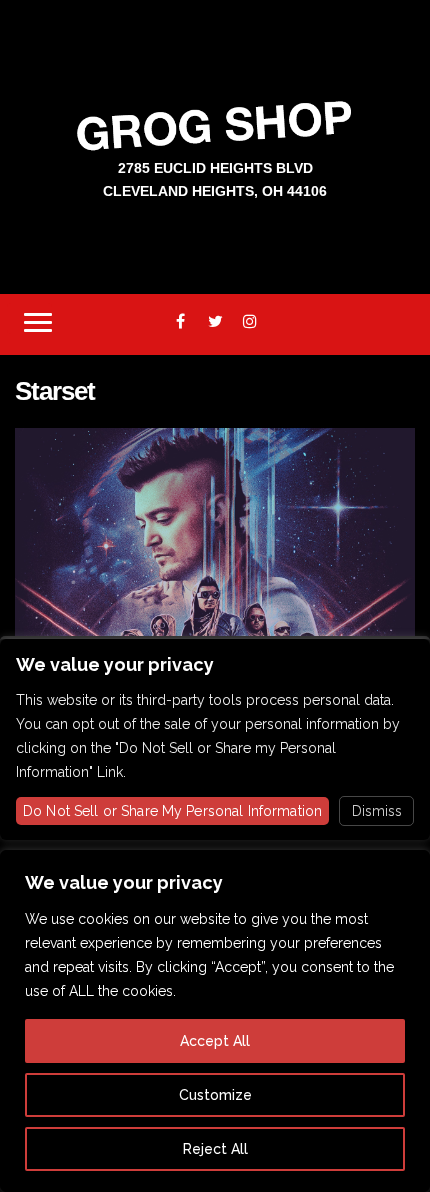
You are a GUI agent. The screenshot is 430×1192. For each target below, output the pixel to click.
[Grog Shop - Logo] (215, 124)
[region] (215, 1021)
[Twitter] (215, 321)
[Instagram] (250, 321)
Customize (215, 1095)
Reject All (215, 1149)
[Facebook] (180, 321)
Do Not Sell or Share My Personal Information (172, 811)
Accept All (215, 1041)
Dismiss (377, 811)
